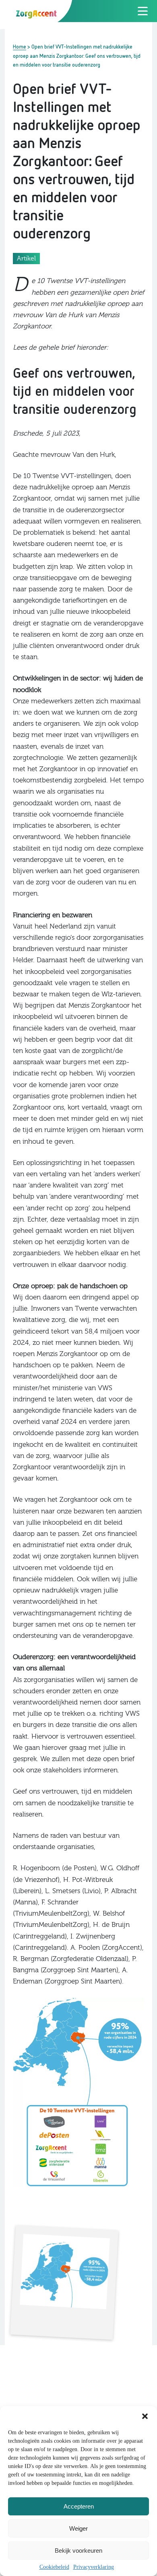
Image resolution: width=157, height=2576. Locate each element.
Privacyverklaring (94, 2567)
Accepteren (79, 2506)
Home (20, 47)
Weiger (78, 2528)
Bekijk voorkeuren (78, 2551)
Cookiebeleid (54, 2567)
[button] (145, 2416)
